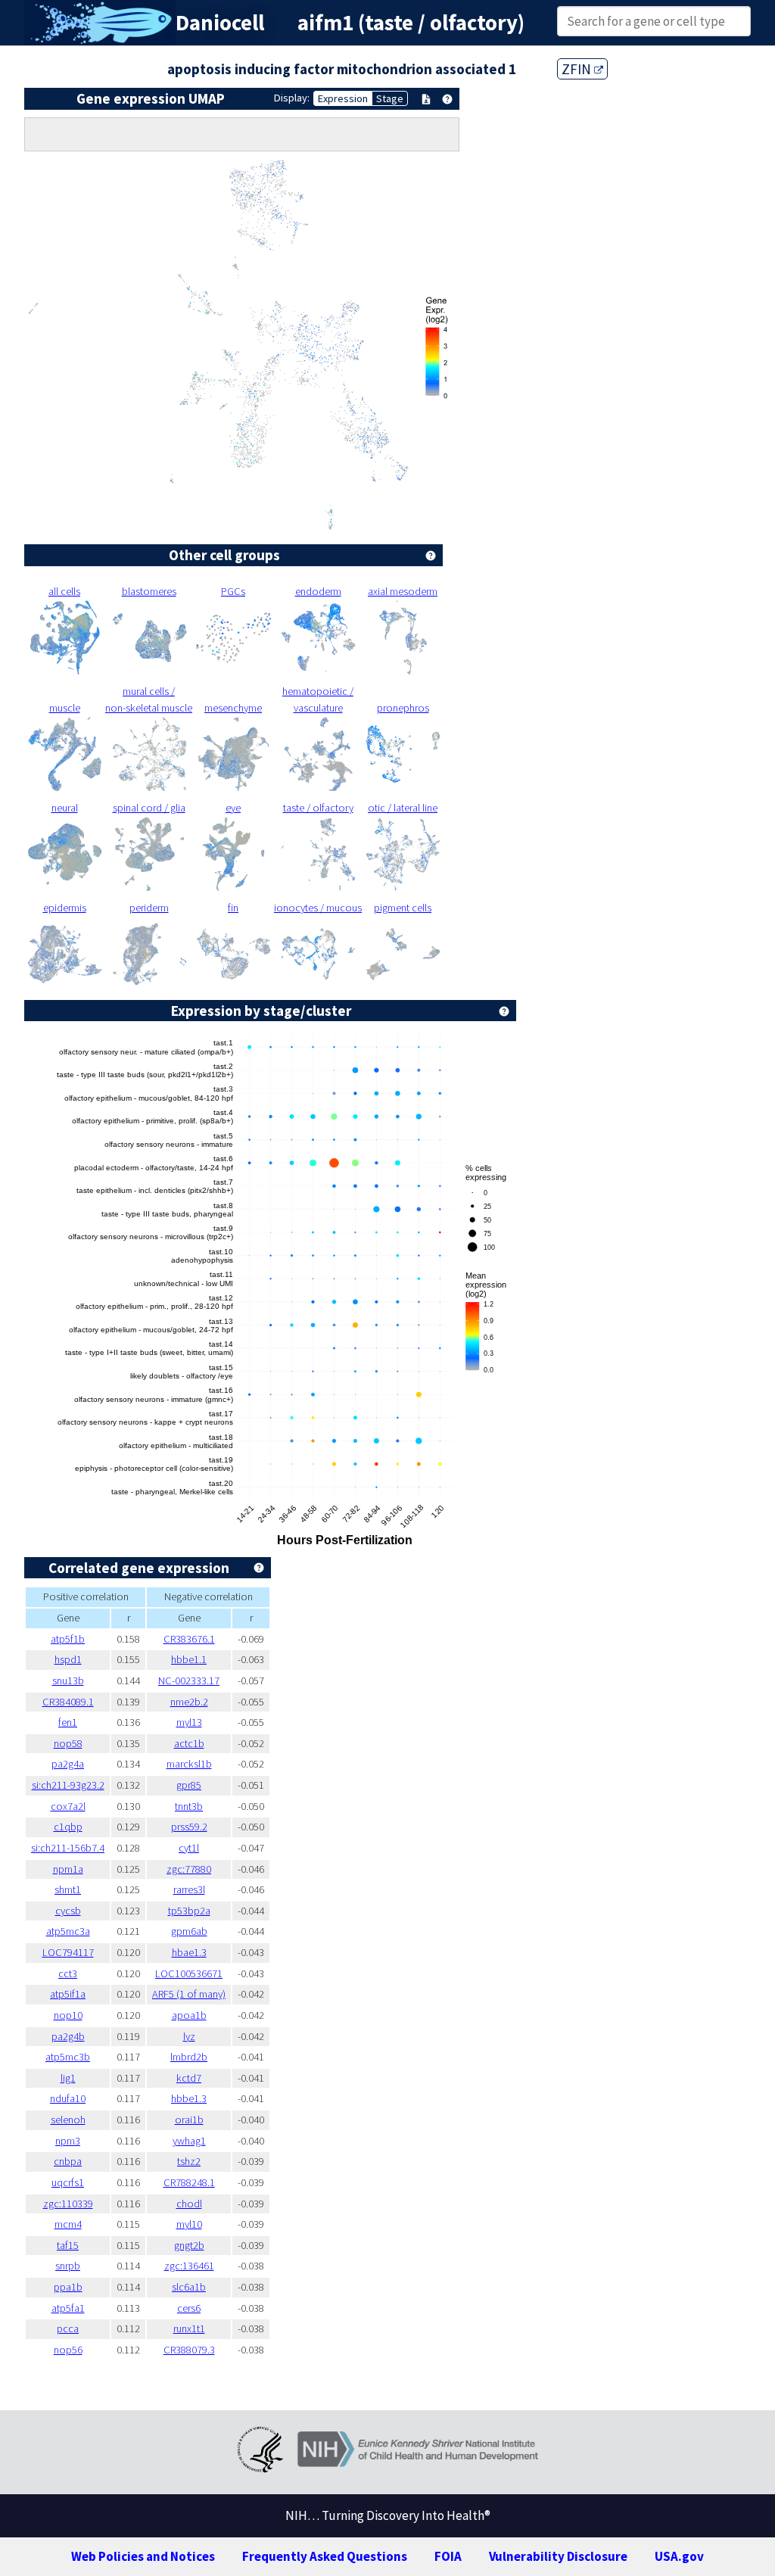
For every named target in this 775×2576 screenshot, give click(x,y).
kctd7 (189, 2078)
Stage (390, 98)
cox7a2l (68, 1806)
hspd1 (68, 1659)
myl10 (189, 2224)
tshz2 (189, 2161)
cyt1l (189, 1848)
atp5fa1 (68, 2308)
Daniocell (220, 23)
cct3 (68, 1973)
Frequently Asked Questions (325, 2556)
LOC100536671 (189, 1973)
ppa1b (68, 2287)
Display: (292, 98)
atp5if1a (68, 1994)
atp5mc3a (68, 1931)
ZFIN (578, 69)
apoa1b (189, 2015)
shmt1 (68, 1889)
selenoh (68, 2120)
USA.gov (679, 2556)
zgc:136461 (189, 2266)
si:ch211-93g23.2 (68, 1785)
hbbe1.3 (189, 2098)
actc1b (189, 1743)
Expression (343, 98)
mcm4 (68, 2224)
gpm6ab (189, 1931)
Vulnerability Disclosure (558, 2556)
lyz (189, 2036)
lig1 (68, 2078)
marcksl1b (189, 1764)
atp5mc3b (68, 2057)
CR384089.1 (68, 1702)
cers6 (189, 2308)
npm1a (68, 1869)
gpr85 (189, 1785)
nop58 (68, 1743)
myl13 (189, 1722)
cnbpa (68, 2161)
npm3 (68, 2141)
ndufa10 (68, 2098)
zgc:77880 (189, 1869)
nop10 (68, 2015)
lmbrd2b (189, 2057)
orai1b (189, 2120)
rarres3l (189, 1889)
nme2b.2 (189, 1702)
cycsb (68, 1911)
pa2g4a (68, 1764)
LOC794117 (68, 1952)
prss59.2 (189, 1827)
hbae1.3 (189, 1952)
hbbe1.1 (189, 1659)
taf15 (68, 2245)
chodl (189, 2204)
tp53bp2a (189, 1911)
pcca (68, 2328)
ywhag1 (189, 2141)
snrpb (68, 2266)
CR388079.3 (189, 2350)
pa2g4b (68, 2036)
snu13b (68, 1680)
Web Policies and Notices (143, 2556)
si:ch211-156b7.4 (68, 1848)
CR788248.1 (189, 2182)
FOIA (448, 2556)
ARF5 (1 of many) (189, 1994)
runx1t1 (189, 2328)
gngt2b (189, 2245)
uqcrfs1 (68, 2182)
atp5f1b (68, 1639)
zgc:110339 (68, 2204)
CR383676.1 (189, 1639)
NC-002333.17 (189, 1680)
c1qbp (68, 1827)
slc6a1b (189, 2287)
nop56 (68, 2350)
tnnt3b (189, 1806)
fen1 (68, 1722)
